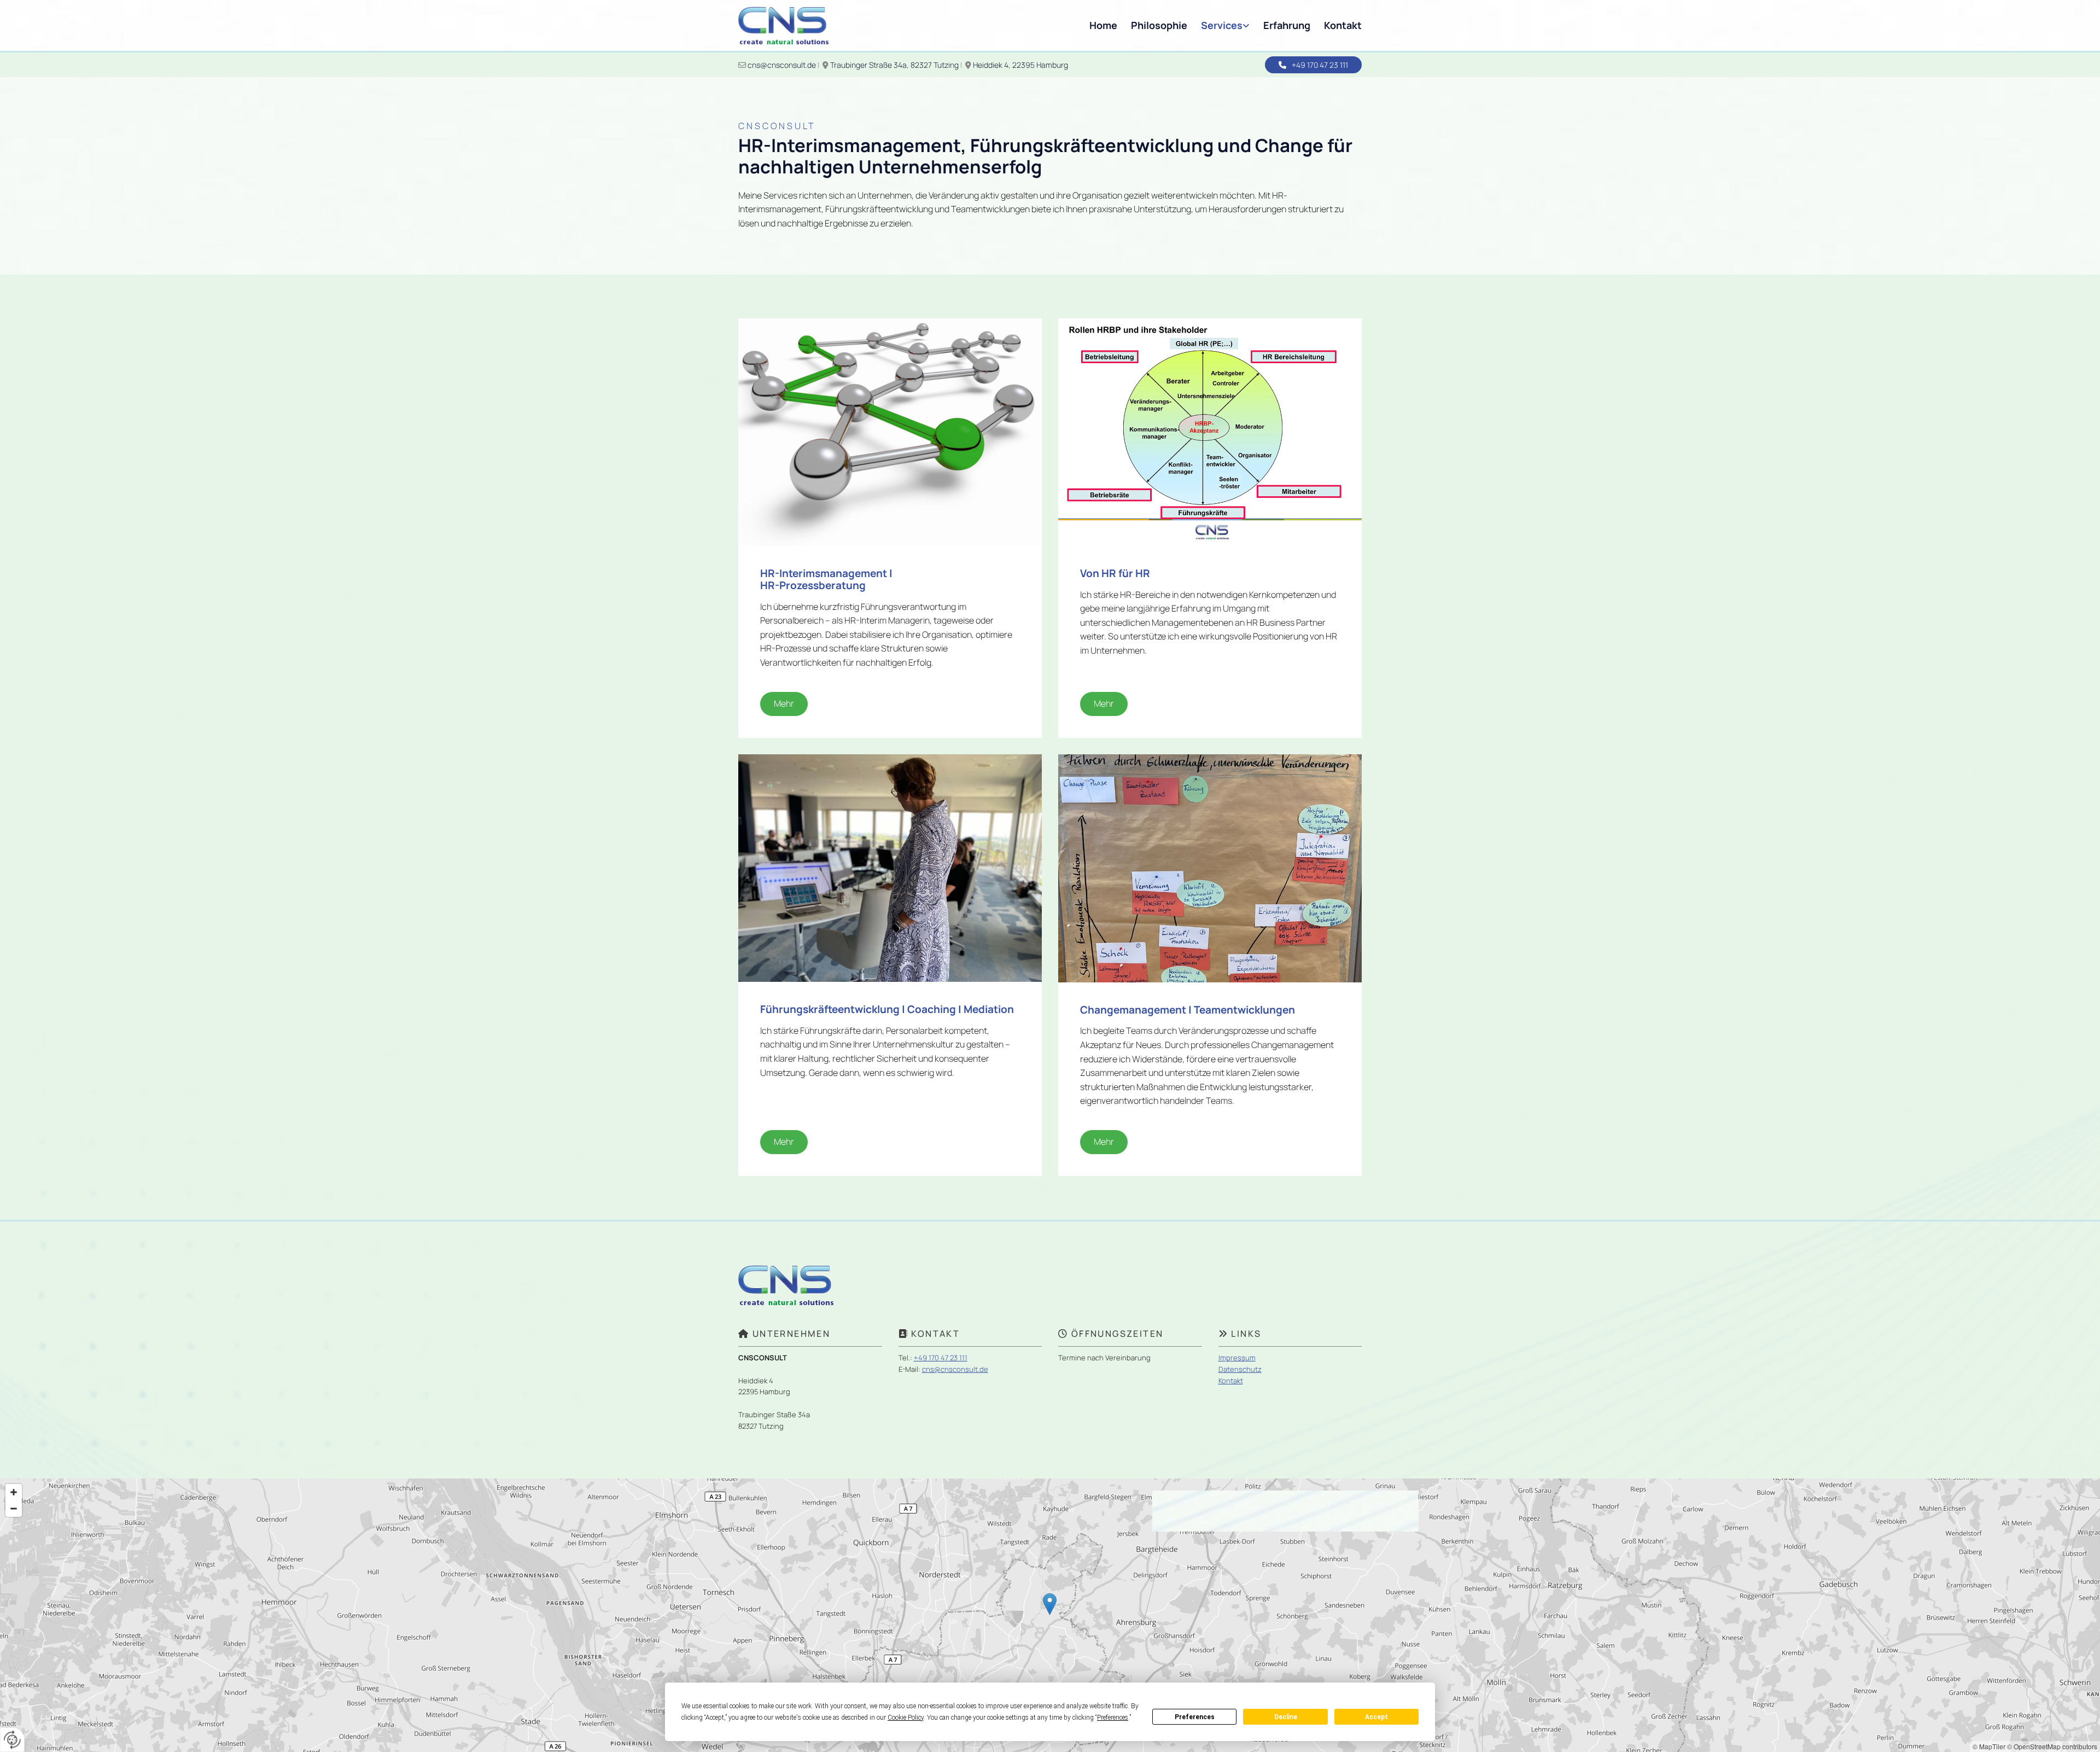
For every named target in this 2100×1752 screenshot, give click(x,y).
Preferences (1195, 1717)
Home (1103, 25)
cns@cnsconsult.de (782, 65)
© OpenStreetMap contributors (2052, 1746)
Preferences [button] (1113, 1718)
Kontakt (1343, 25)
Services (1222, 25)
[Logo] (783, 25)
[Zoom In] (14, 1492)
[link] (1218, 25)
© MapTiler (1989, 1746)
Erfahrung (1287, 25)
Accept (1376, 1717)
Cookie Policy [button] (906, 1718)
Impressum (1237, 1358)
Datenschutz (1240, 1369)
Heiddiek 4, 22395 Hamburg (1021, 65)
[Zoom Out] (14, 1509)
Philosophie (1159, 25)
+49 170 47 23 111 (941, 1358)
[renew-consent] (12, 1740)
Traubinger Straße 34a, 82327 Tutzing (894, 65)
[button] (1313, 65)
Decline (1286, 1717)
